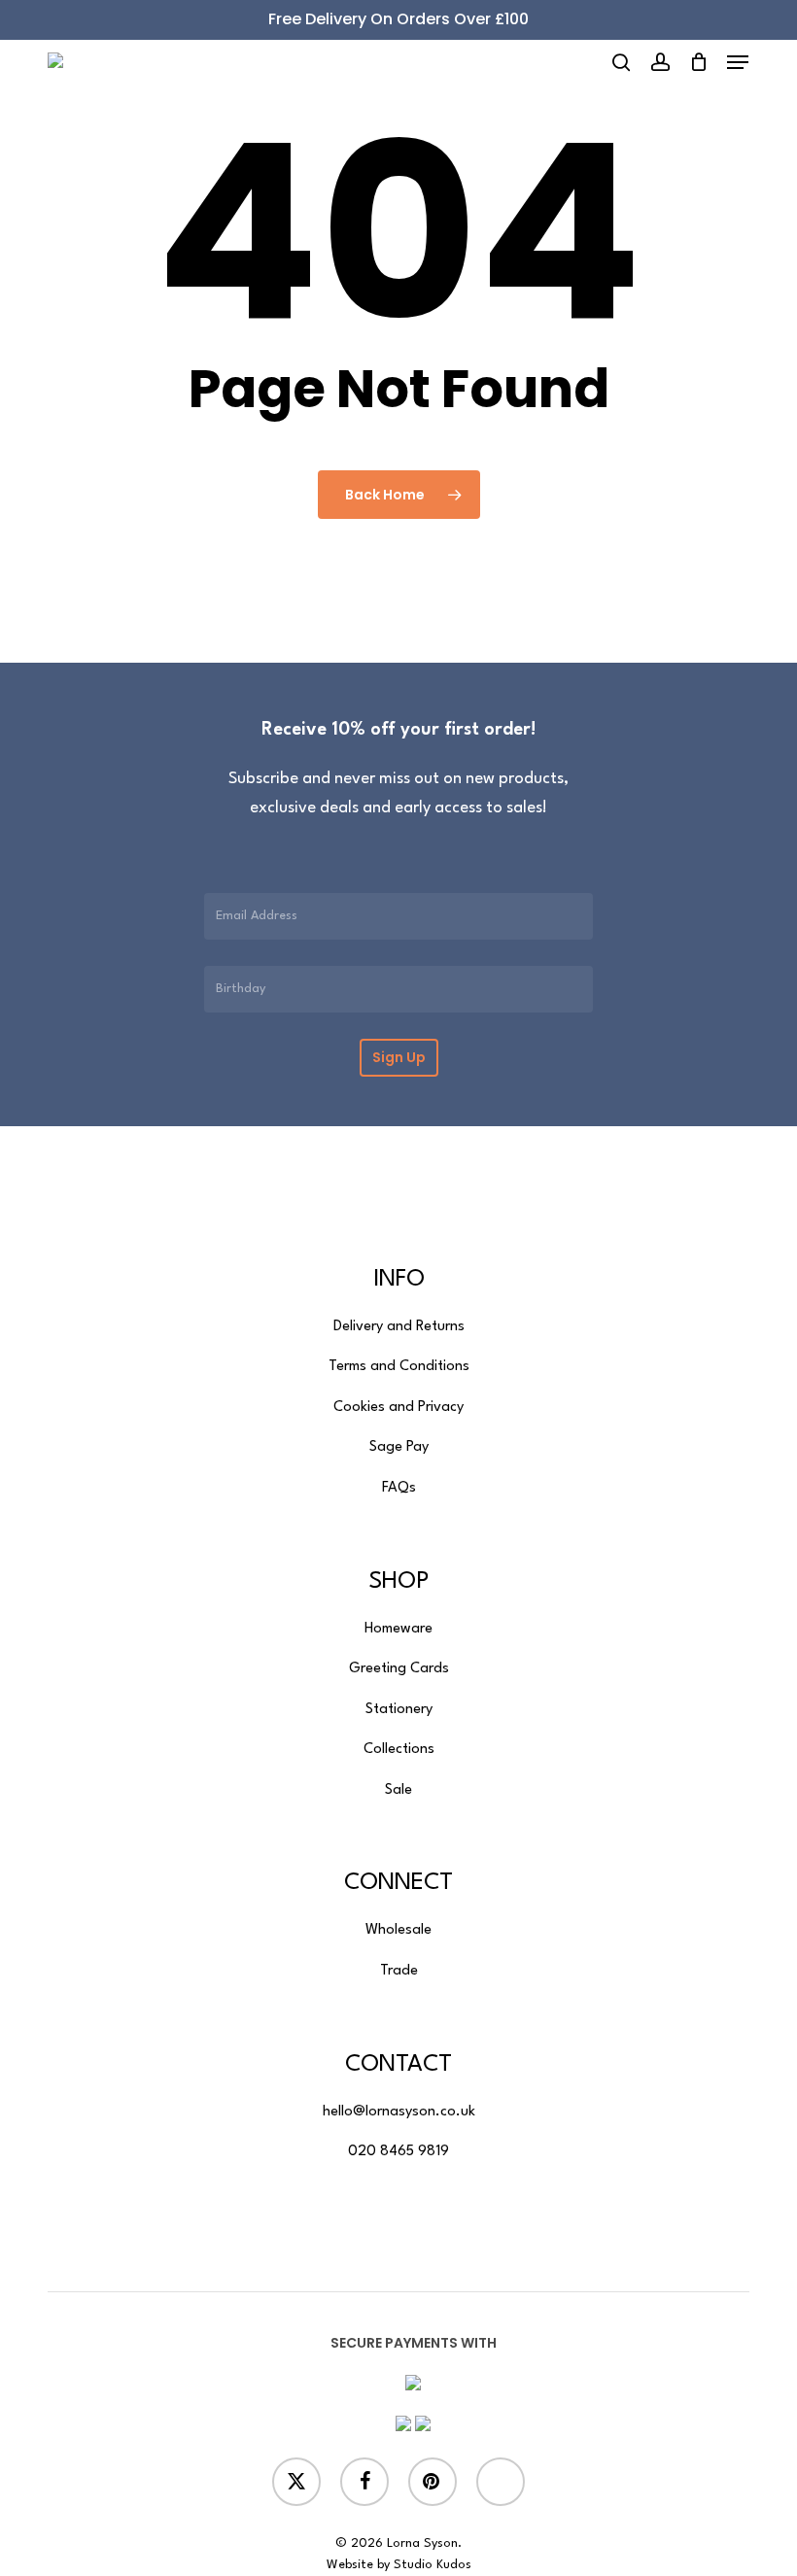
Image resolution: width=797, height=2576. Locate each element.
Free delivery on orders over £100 (398, 19)
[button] (738, 62)
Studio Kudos (433, 2565)
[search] (621, 62)
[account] (659, 62)
